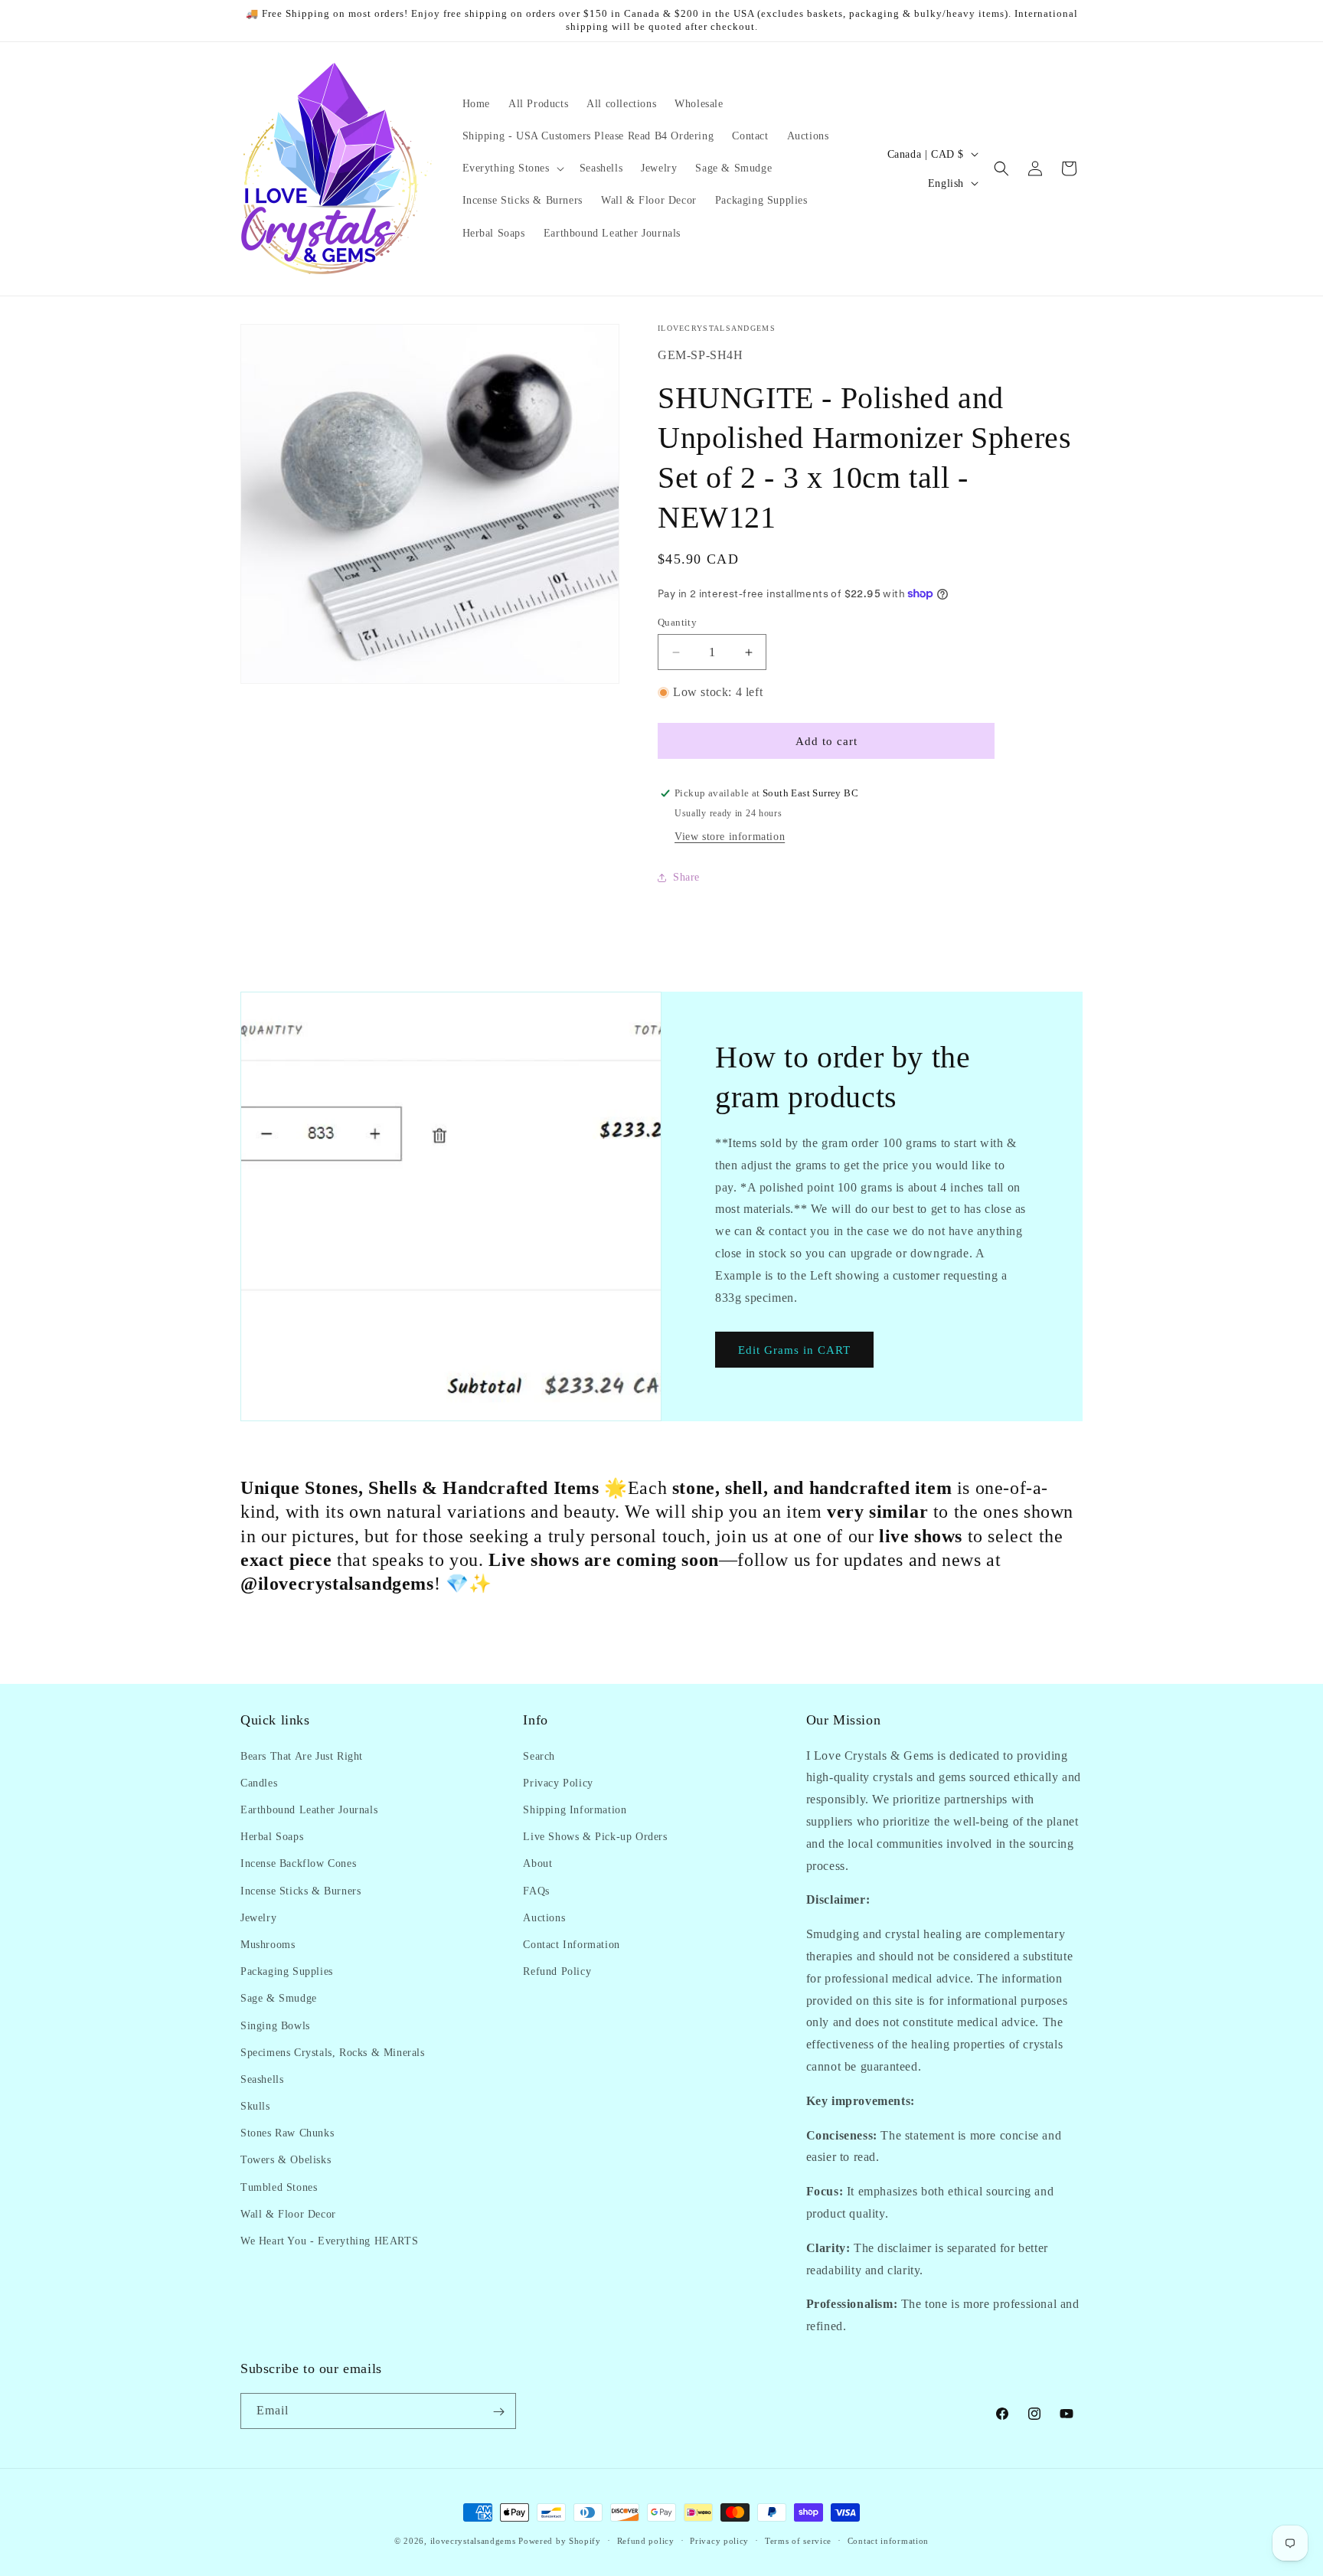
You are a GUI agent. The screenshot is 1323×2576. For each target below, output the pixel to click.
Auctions (544, 1917)
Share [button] (686, 877)
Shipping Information (575, 1809)
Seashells (262, 2079)
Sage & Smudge (279, 1998)
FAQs (536, 1890)
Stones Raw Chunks (287, 2133)
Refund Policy (557, 1971)
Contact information (888, 2540)
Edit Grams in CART (794, 1350)
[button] (512, 168)
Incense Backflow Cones (298, 1863)
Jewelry (258, 1917)
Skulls (255, 2105)
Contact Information (571, 1944)
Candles (259, 1782)
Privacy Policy (558, 1782)
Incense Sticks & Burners (301, 1890)
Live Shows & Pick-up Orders (595, 1836)
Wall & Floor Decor (288, 2213)
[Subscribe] (498, 2412)
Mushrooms (268, 1944)
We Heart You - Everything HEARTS (329, 2240)
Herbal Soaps (272, 1836)
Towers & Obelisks (286, 2160)
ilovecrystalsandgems (473, 2541)
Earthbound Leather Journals (309, 1809)
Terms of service (798, 2540)
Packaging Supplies (287, 1971)
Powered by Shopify (560, 2541)
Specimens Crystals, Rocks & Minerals (333, 2052)
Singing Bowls (275, 2025)
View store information (730, 837)
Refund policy (646, 2540)
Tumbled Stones (279, 2187)
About (537, 1863)
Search (539, 1755)
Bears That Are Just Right (302, 1755)
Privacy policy (719, 2540)
